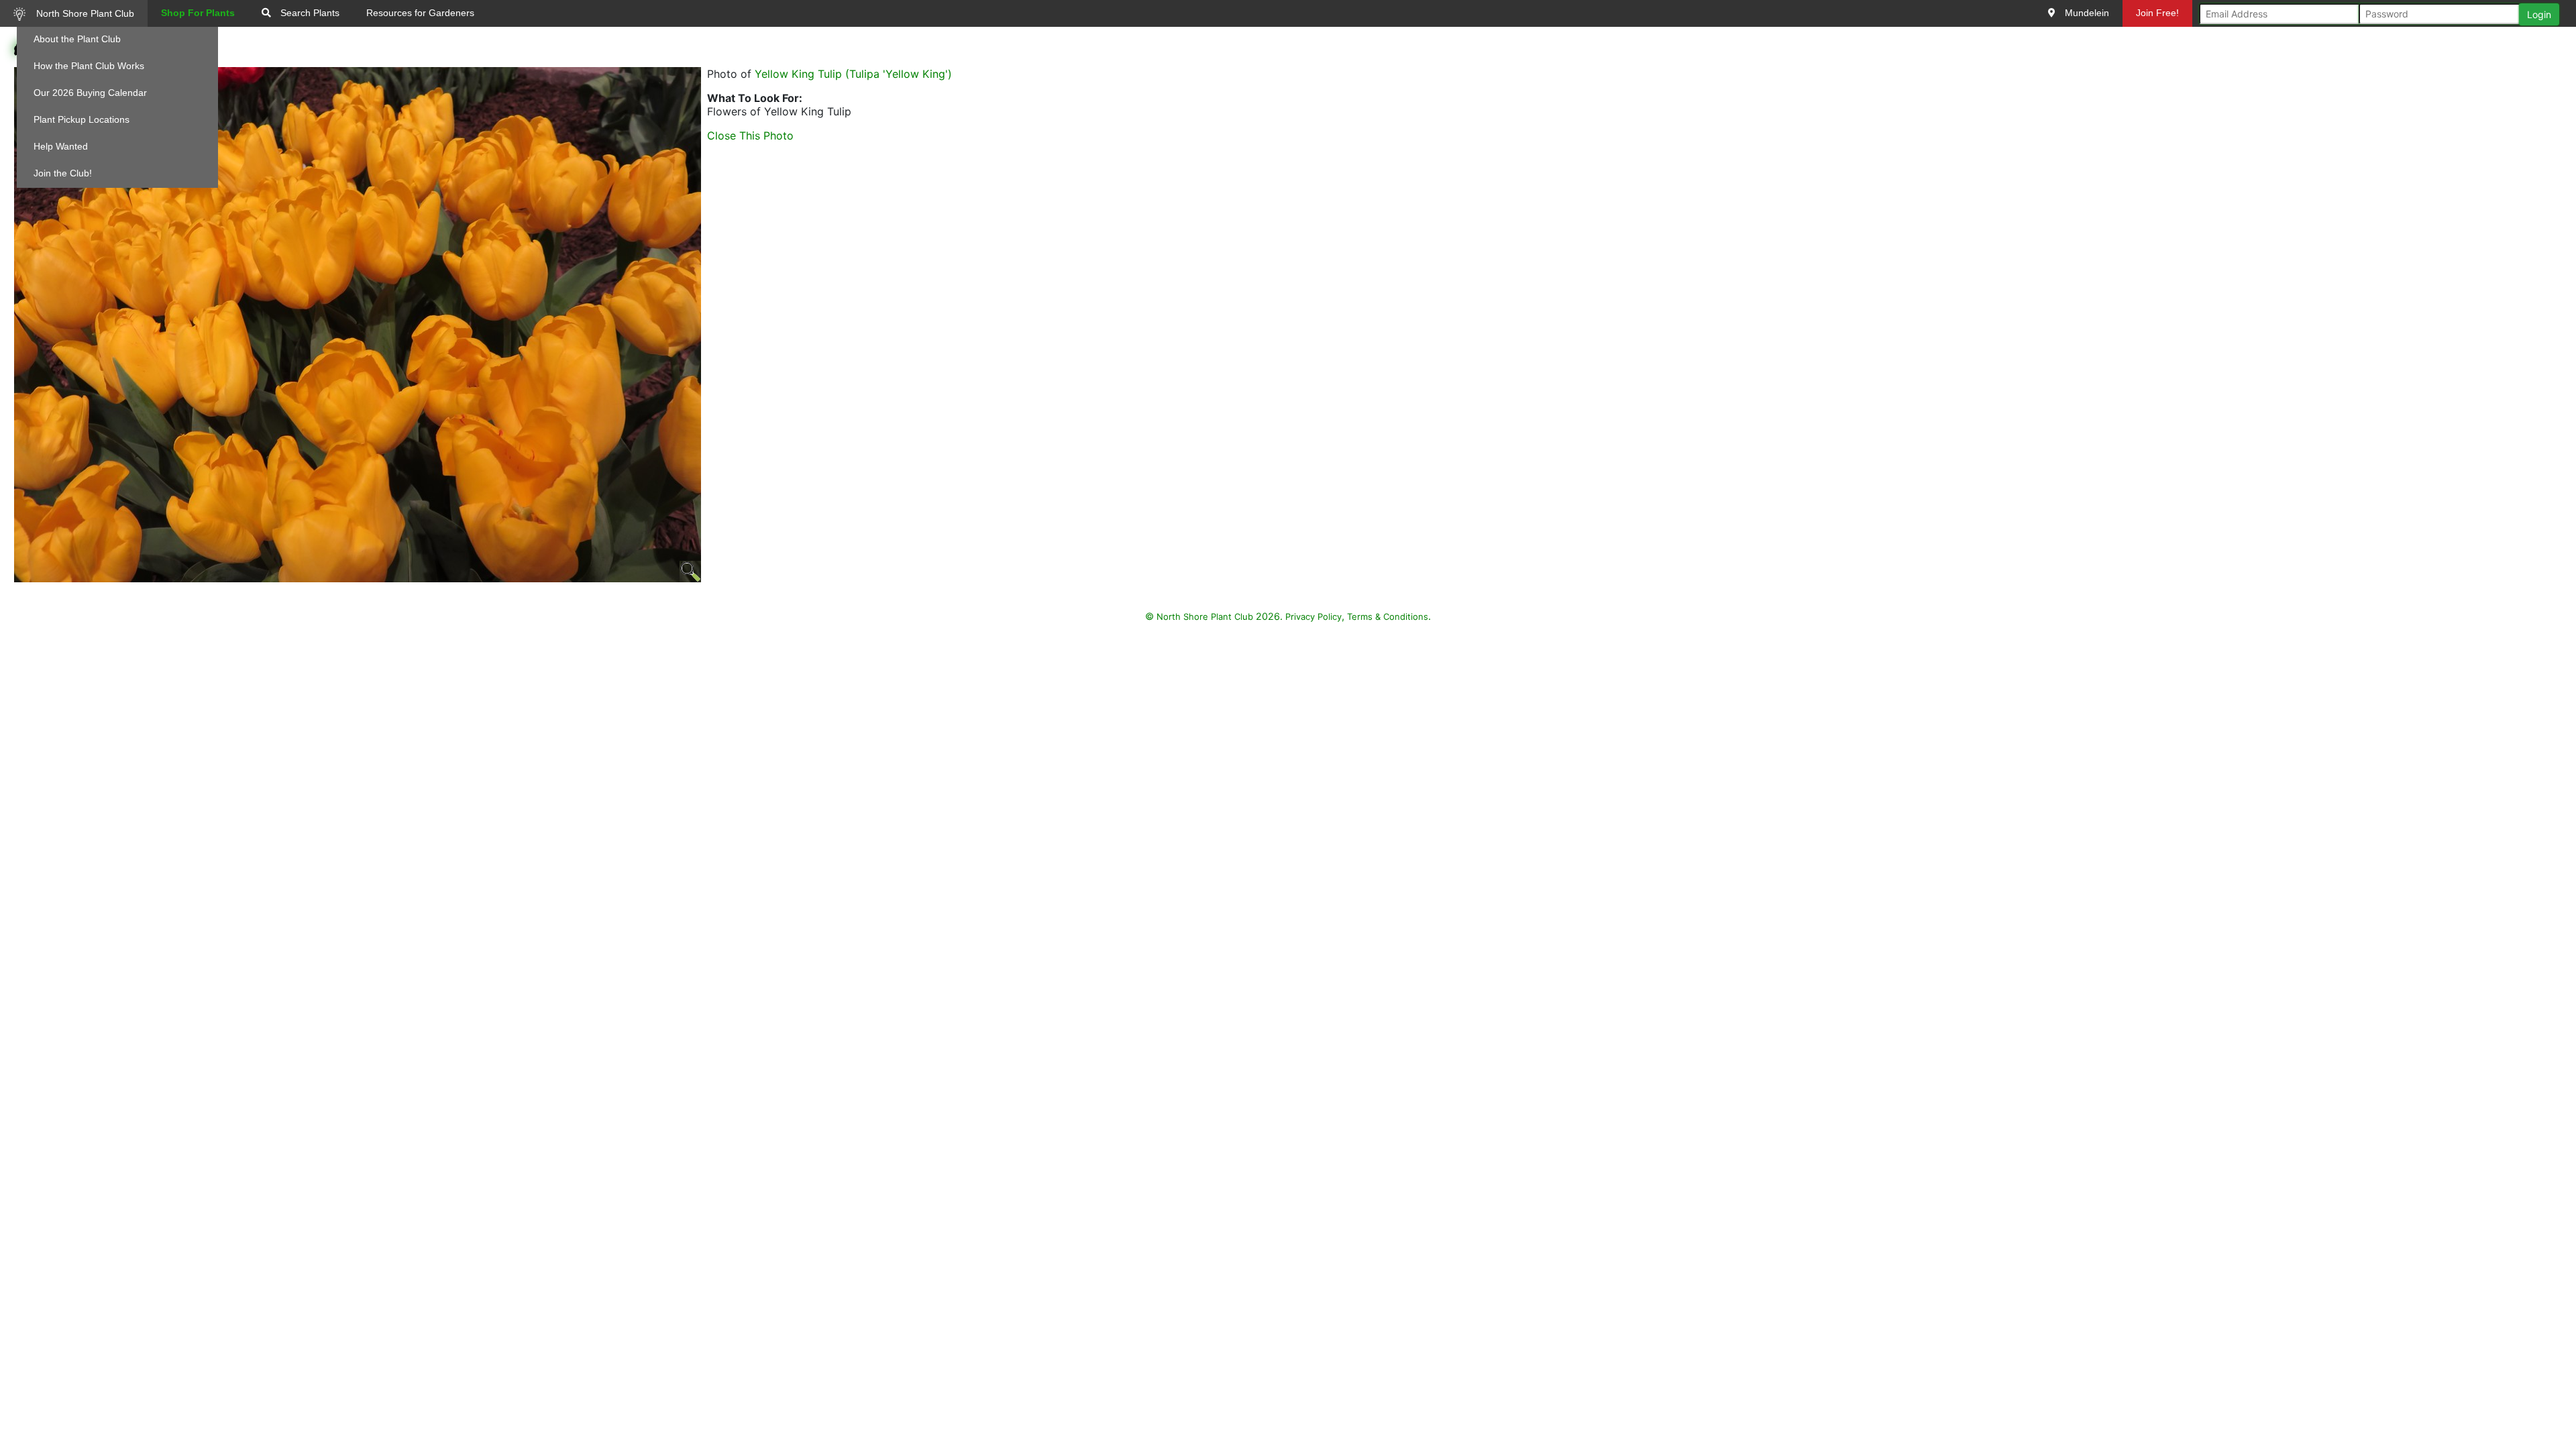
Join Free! (2157, 13)
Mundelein (2086, 13)
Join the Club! (63, 173)
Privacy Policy (1313, 616)
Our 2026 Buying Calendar (90, 93)
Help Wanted (61, 146)
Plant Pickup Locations (82, 119)
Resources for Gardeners (420, 13)
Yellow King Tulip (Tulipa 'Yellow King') (853, 74)
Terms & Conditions (1388, 616)
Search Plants (309, 13)
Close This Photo (750, 136)
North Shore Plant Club (84, 13)
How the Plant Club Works (89, 66)
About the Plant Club (77, 39)
